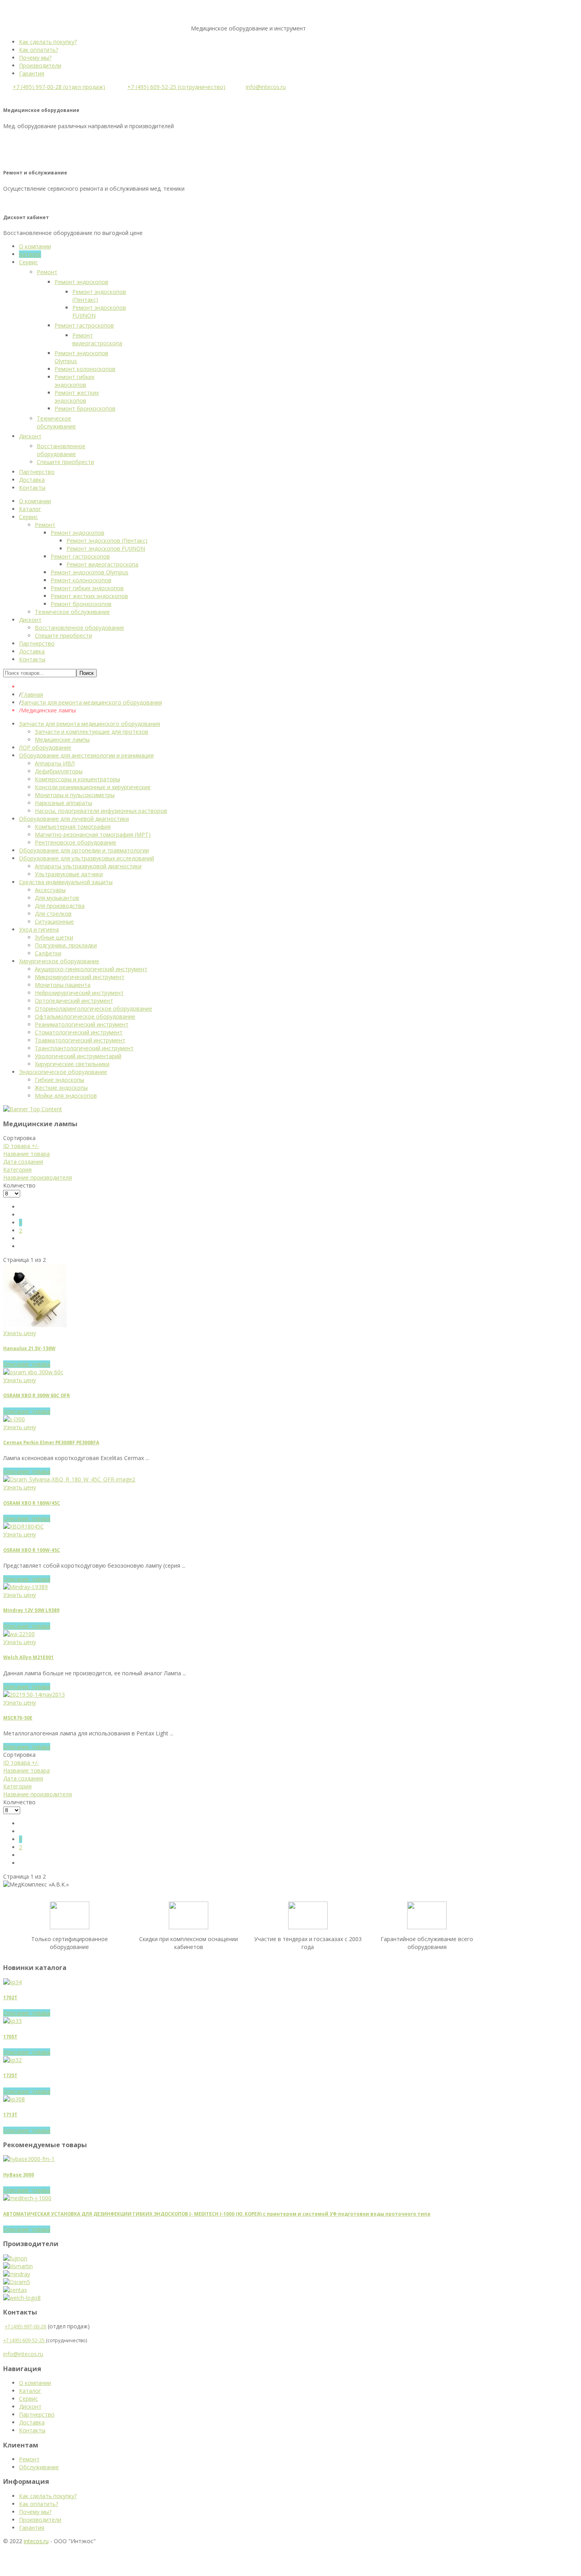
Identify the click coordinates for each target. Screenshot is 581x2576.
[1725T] (12, 2060)
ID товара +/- (21, 1146)
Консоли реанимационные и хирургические (93, 787)
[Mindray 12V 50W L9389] (25, 1587)
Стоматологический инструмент (79, 1032)
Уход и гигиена (39, 929)
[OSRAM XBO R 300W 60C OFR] (33, 1372)
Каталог (30, 2391)
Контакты (32, 2430)
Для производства (60, 906)
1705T (10, 2037)
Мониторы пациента (63, 985)
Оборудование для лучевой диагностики (74, 819)
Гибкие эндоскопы (59, 1080)
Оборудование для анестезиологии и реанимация (86, 755)
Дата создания (23, 1162)
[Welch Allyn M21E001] (19, 1634)
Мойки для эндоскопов (66, 1096)
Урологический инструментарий (78, 1056)
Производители (40, 65)
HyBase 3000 (19, 2175)
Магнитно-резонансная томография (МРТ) (93, 834)
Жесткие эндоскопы (61, 1088)
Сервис (28, 2399)
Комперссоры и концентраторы (77, 779)
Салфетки (48, 953)
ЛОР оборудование (45, 747)
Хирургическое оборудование (59, 961)
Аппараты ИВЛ (55, 763)
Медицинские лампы (62, 740)
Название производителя (38, 1177)
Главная (32, 694)
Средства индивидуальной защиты (66, 882)
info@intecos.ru (266, 87)
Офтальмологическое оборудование (85, 1016)
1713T (10, 2115)
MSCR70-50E (18, 1718)
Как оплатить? (39, 50)
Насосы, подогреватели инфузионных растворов (101, 811)
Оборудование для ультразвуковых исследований (87, 858)
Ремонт (29, 2459)
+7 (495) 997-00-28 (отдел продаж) (59, 87)
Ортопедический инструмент (74, 1001)
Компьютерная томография (73, 827)
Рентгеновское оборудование (75, 842)
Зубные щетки (54, 937)
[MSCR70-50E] (34, 1694)
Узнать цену (20, 1333)
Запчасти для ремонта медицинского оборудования (91, 702)
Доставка (32, 2422)
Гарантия (32, 73)
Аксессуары (50, 890)
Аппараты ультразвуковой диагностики (88, 866)
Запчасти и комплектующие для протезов (91, 732)
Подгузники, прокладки (66, 945)
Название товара (26, 1154)
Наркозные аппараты (63, 803)
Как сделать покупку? (48, 42)
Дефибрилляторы (59, 771)
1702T (10, 1997)
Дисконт (30, 2406)
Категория (17, 1170)
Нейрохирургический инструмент (79, 993)
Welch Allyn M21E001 (28, 1657)
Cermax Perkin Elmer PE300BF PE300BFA (51, 1442)
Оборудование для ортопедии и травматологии (84, 850)
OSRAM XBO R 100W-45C (32, 1550)
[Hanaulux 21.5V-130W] (35, 1325)
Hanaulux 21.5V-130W (29, 1348)
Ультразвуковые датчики (69, 874)
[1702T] (12, 1982)
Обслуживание (39, 2467)
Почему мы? (35, 58)
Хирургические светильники (72, 1064)
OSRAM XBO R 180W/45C (32, 1503)
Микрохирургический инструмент (80, 977)
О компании (35, 2383)
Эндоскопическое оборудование (63, 1072)
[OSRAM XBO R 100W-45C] (24, 1526)
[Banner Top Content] (33, 1109)
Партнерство (37, 2414)
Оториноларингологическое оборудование (93, 1009)
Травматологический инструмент (80, 1040)
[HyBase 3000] (29, 2159)
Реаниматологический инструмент (82, 1024)
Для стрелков (53, 914)
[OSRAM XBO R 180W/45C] (69, 1479)
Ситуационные (54, 921)
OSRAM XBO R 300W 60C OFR (37, 1395)
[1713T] (14, 2099)
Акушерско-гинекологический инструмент (91, 969)
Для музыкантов (57, 898)
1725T (10, 2075)
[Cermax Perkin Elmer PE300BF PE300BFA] (14, 1419)
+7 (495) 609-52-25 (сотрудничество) (176, 87)
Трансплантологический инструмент (84, 1048)
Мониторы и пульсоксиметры (75, 795)
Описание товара (27, 1364)
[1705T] (12, 2021)
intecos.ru (36, 2541)
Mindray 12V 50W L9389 (31, 1610)
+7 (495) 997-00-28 (25, 2327)
